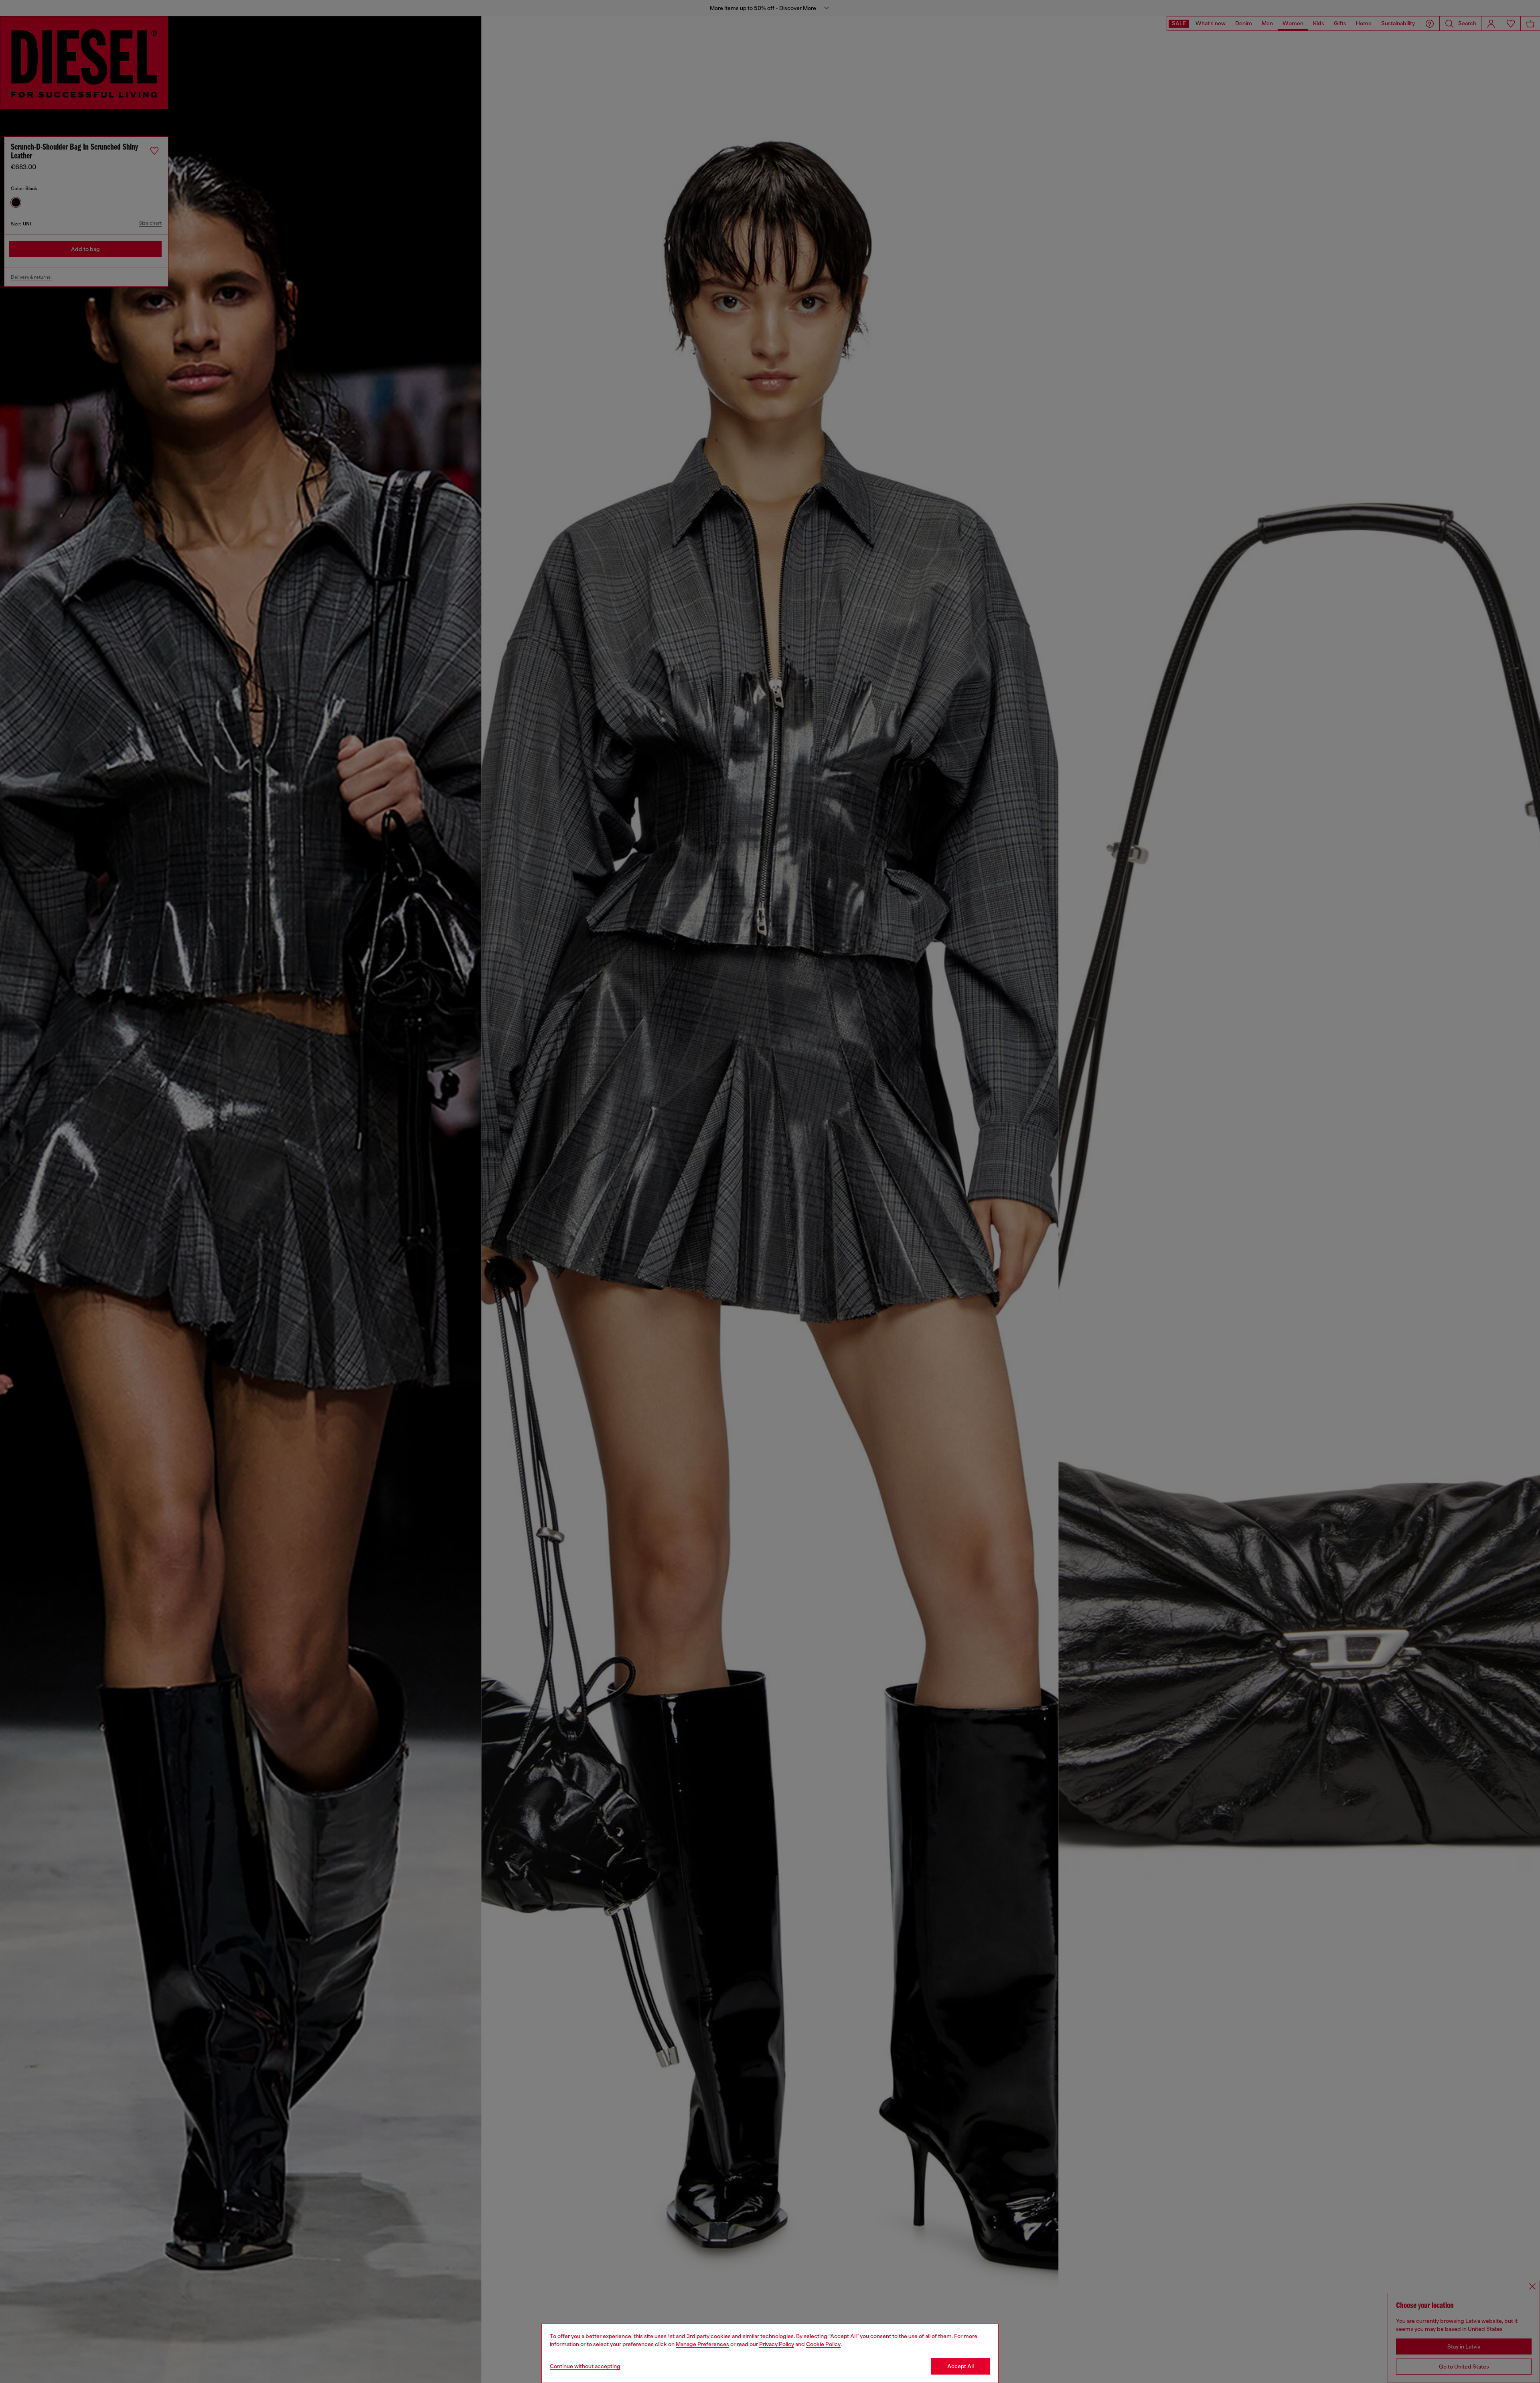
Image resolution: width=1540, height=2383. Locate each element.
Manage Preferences (702, 2344)
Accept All (960, 2366)
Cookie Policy (823, 2344)
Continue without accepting (585, 2366)
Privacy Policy (777, 2344)
